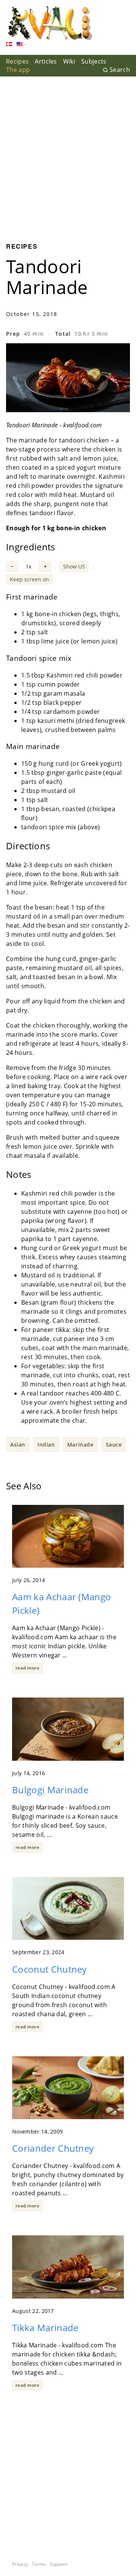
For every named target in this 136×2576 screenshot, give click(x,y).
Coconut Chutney (49, 1969)
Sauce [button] (114, 1445)
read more (27, 1668)
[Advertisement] (68, 154)
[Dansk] (9, 45)
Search (120, 70)
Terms (39, 2564)
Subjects (94, 61)
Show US (74, 566)
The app (18, 70)
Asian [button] (18, 1445)
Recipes (17, 61)
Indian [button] (46, 1445)
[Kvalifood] (50, 23)
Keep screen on (29, 579)
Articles (46, 61)
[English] (20, 45)
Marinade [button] (80, 1445)
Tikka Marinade (45, 2328)
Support (59, 2564)
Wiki (69, 61)
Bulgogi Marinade (50, 1790)
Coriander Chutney (53, 2148)
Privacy (20, 2564)
